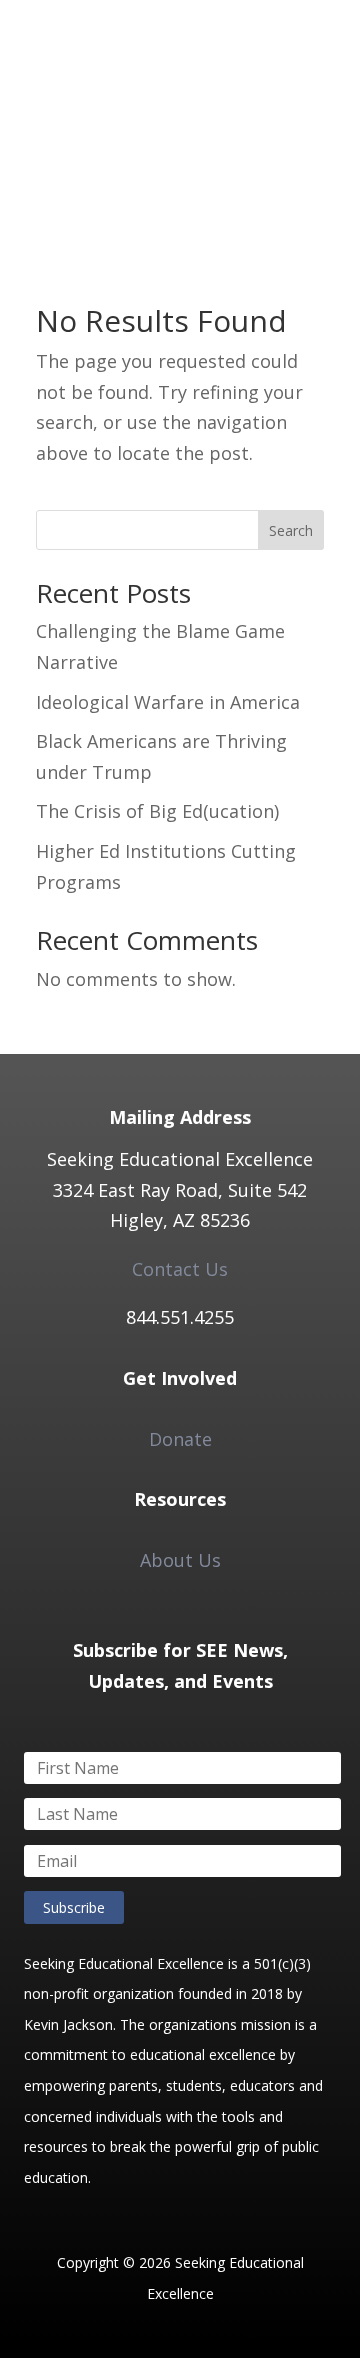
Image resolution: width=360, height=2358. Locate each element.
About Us (180, 1560)
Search (291, 530)
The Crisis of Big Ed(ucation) (157, 811)
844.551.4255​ (180, 1317)
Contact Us (180, 1269)
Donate (180, 1439)
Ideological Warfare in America (168, 702)
